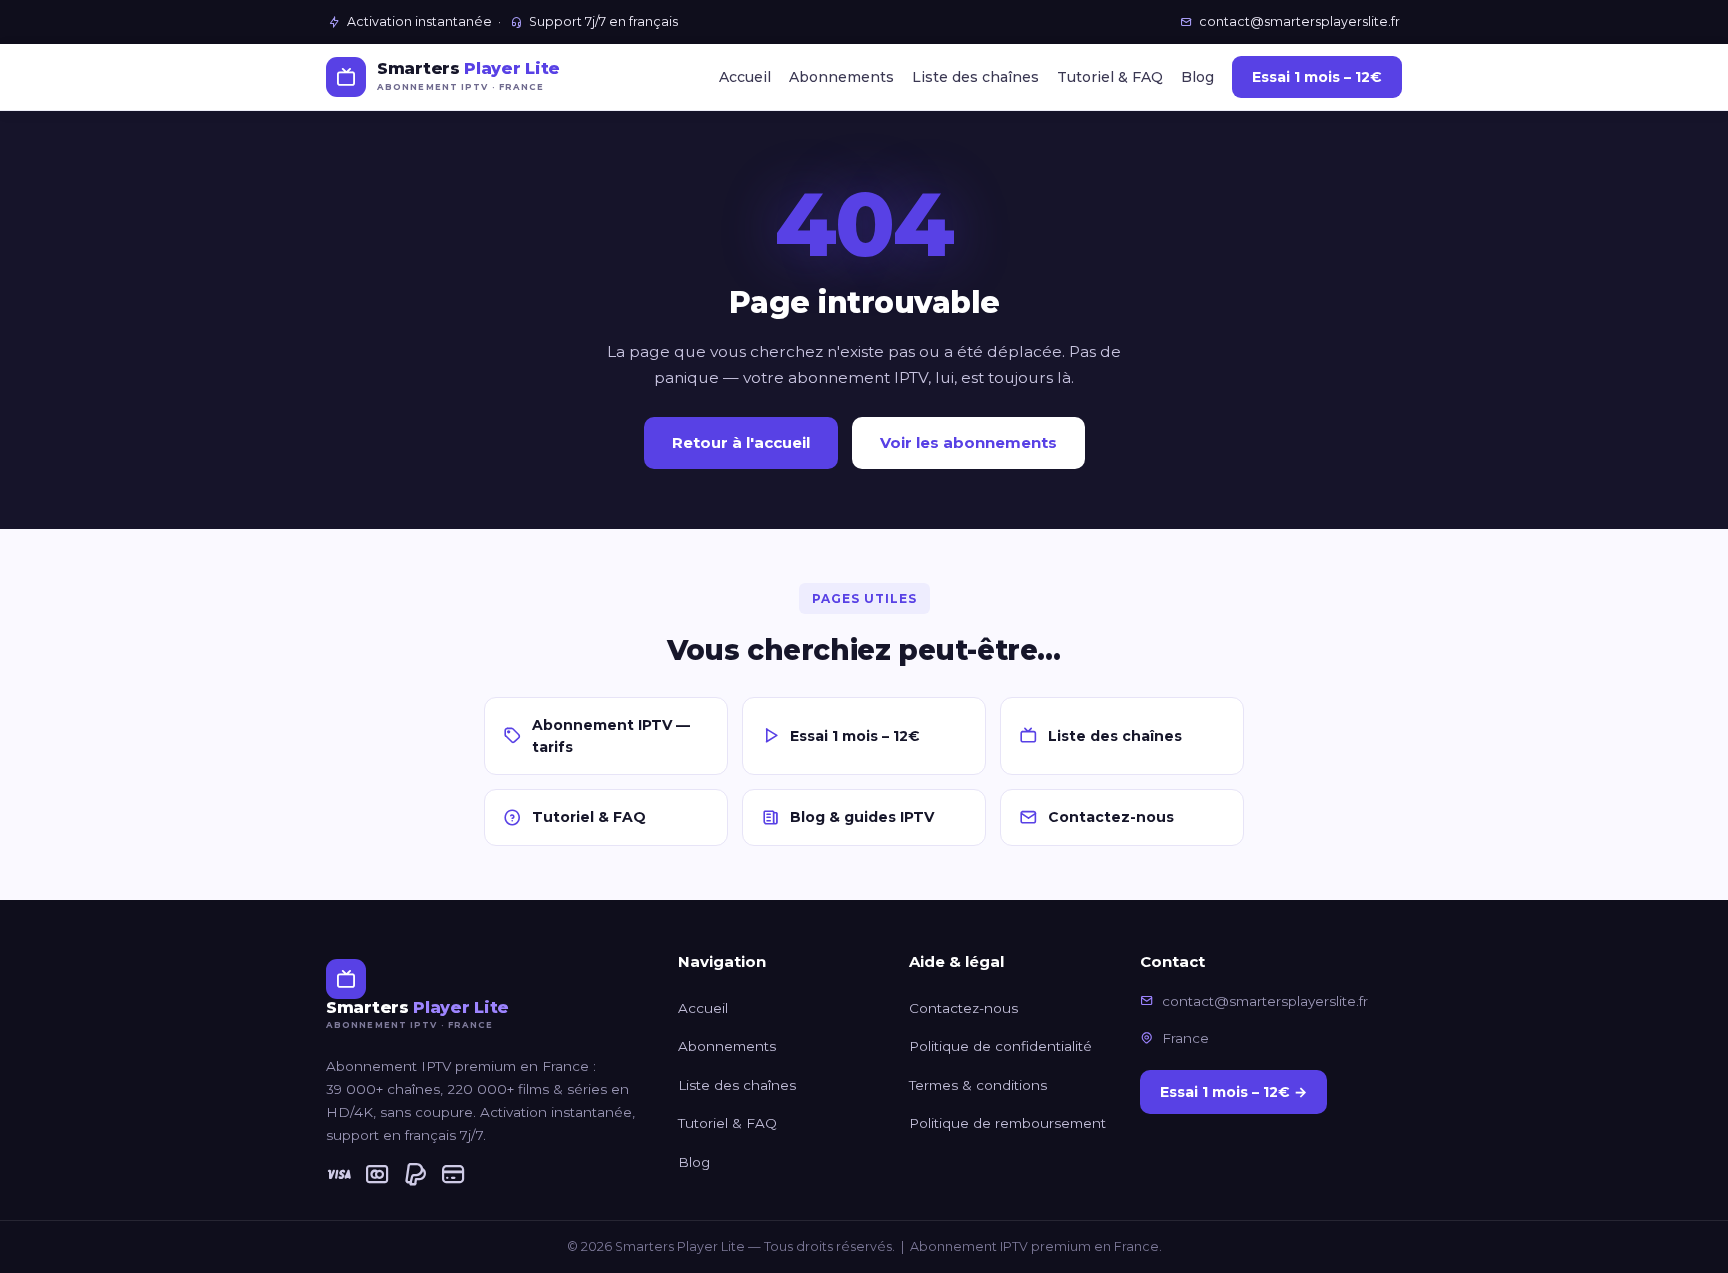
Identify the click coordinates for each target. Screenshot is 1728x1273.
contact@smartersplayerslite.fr (1299, 21)
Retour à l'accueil (741, 442)
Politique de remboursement (1007, 1123)
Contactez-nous (1111, 817)
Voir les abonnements (968, 442)
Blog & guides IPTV (862, 817)
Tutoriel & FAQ (1110, 77)
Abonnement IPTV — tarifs (611, 736)
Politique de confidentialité (1000, 1046)
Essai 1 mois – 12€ (1317, 77)
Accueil (745, 77)
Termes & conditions (978, 1085)
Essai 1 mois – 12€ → (1233, 1092)
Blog (1197, 77)
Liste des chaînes (975, 77)
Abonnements (841, 77)
